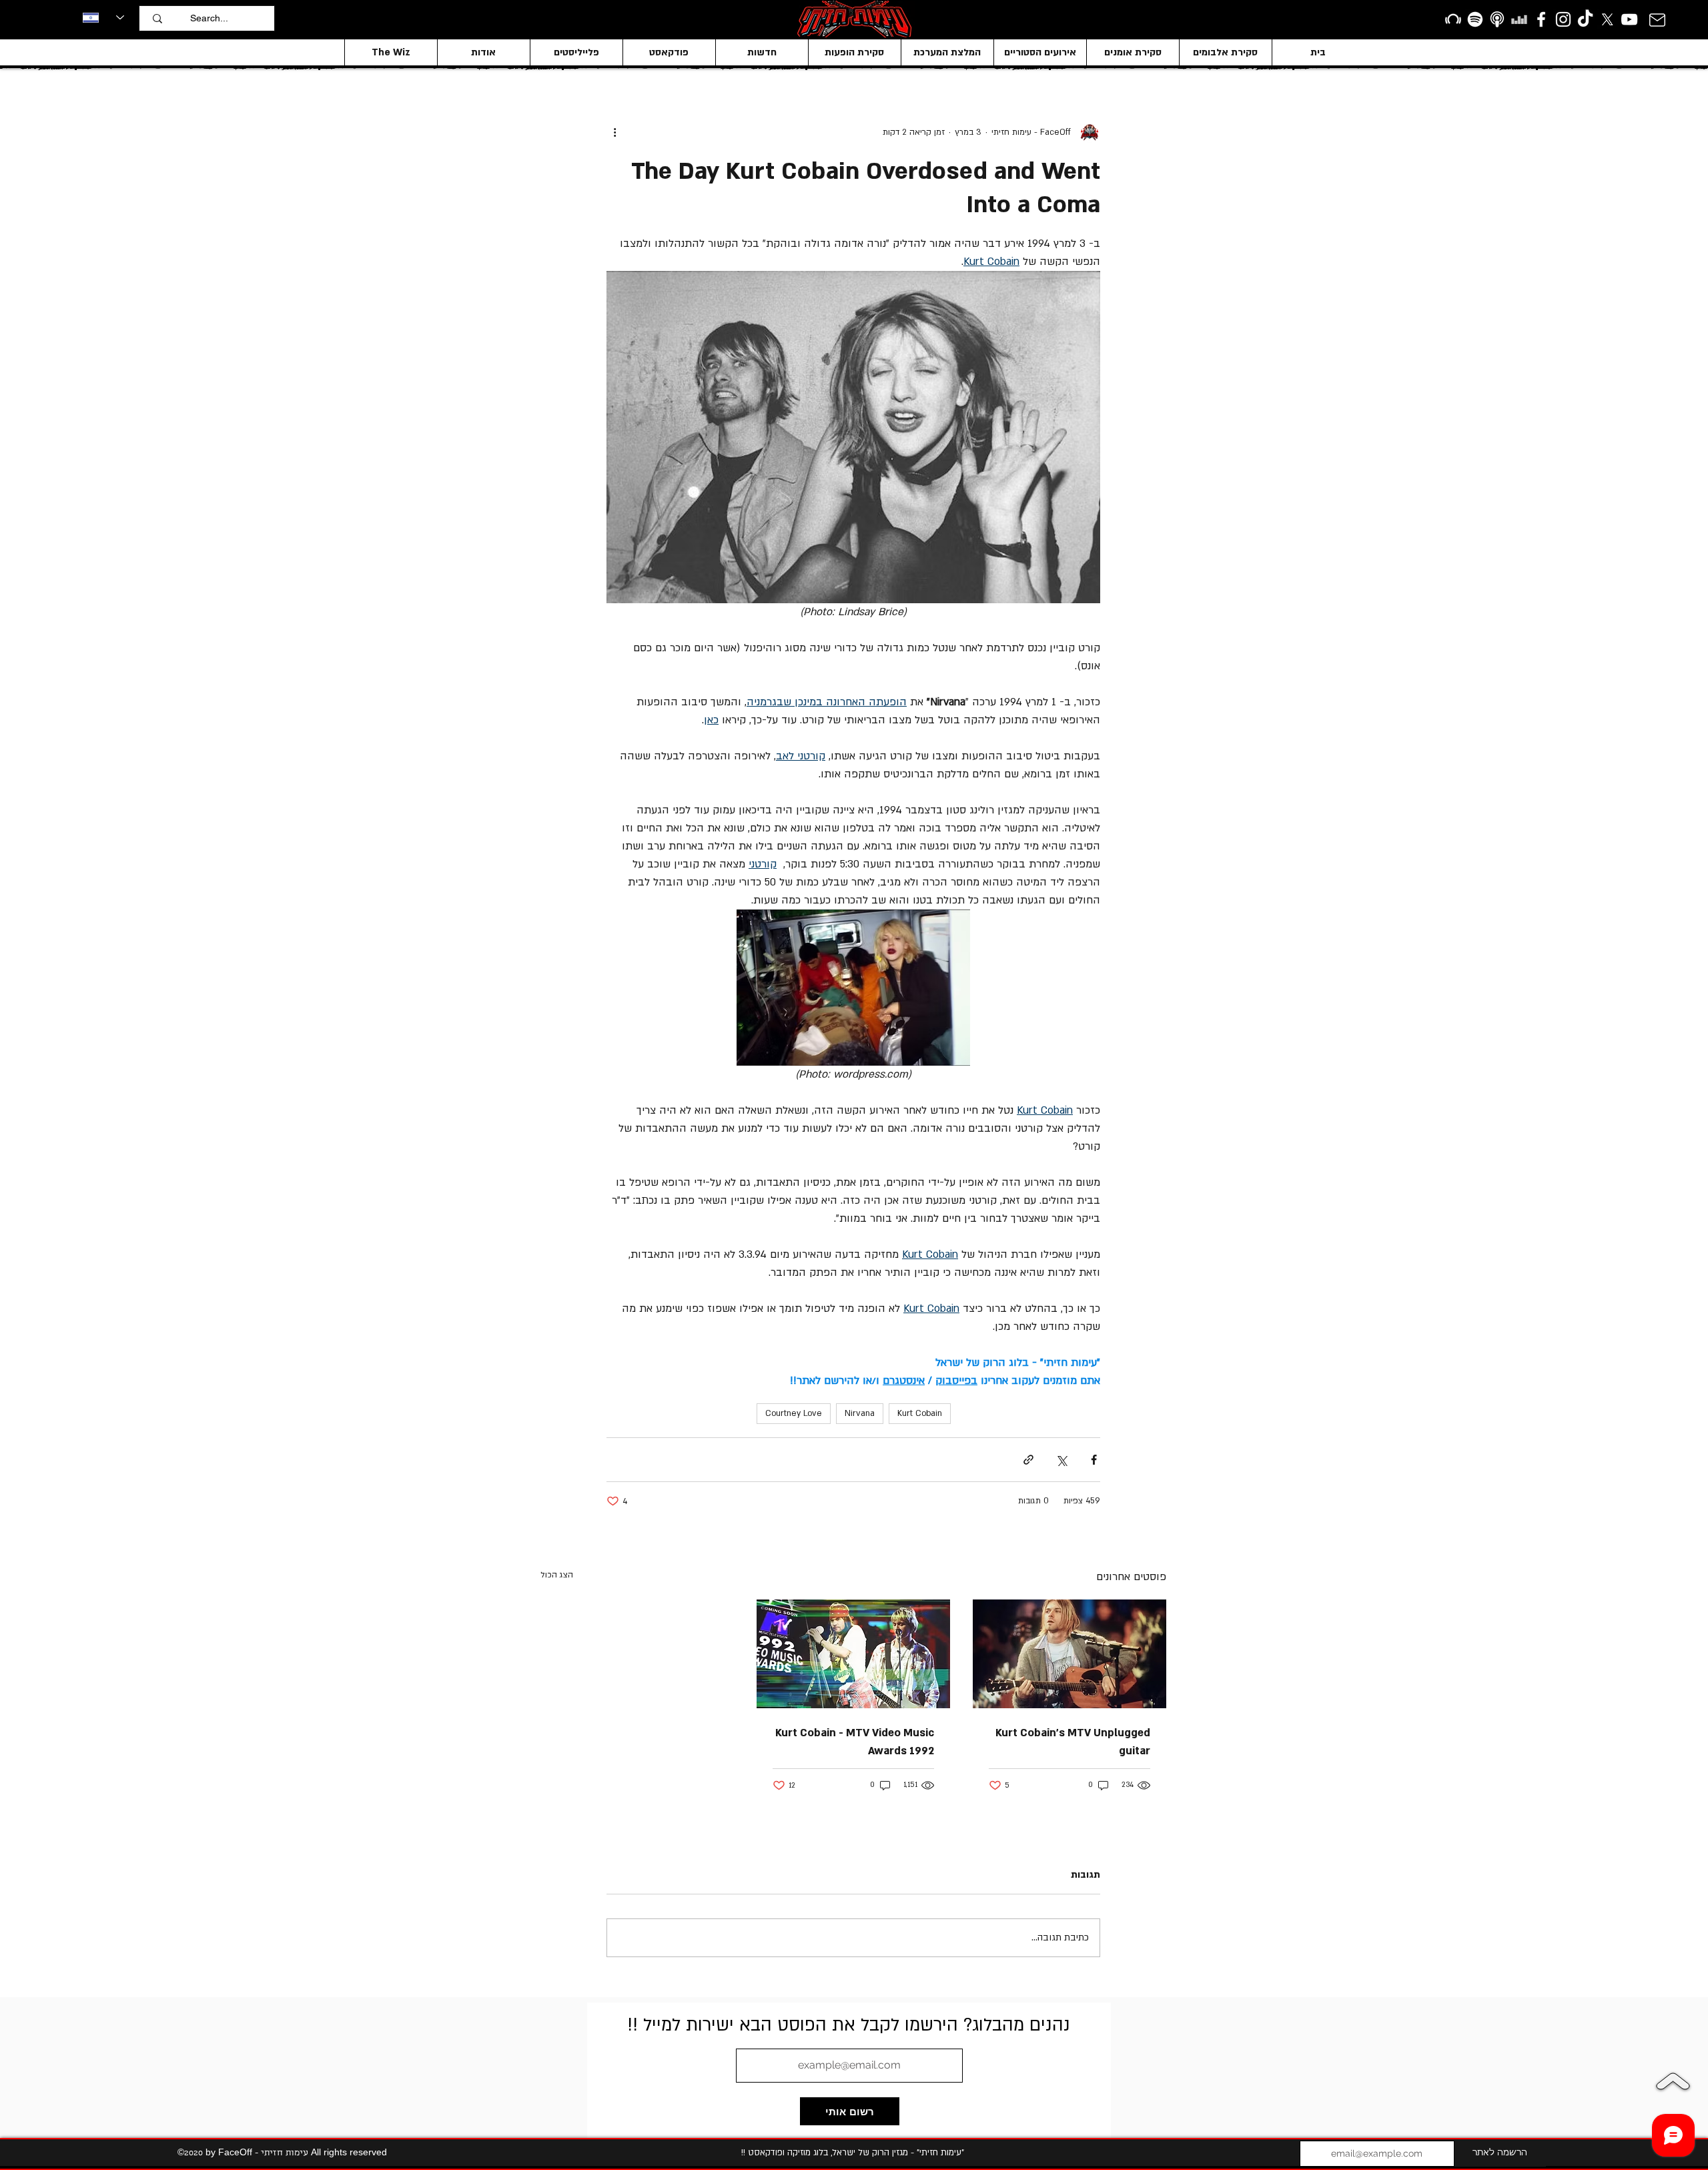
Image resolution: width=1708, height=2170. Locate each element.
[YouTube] (1629, 19)
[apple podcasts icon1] (1497, 19)
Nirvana (860, 1413)
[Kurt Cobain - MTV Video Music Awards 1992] (853, 1654)
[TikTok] (1585, 19)
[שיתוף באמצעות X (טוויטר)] (1061, 1460)
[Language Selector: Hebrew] (103, 17)
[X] (1607, 19)
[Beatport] (1453, 19)
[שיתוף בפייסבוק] (1094, 1460)
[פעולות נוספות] (614, 132)
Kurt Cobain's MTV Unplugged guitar (1073, 1742)
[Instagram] (1563, 19)
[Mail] (1657, 20)
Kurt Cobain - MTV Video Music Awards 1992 (855, 1742)
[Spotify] (1475, 19)
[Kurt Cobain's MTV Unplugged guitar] (1070, 1654)
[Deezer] (1519, 19)
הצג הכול (557, 1575)
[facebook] (1541, 19)
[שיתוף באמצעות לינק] (1028, 1460)
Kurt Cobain (920, 1413)
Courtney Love (794, 1413)
